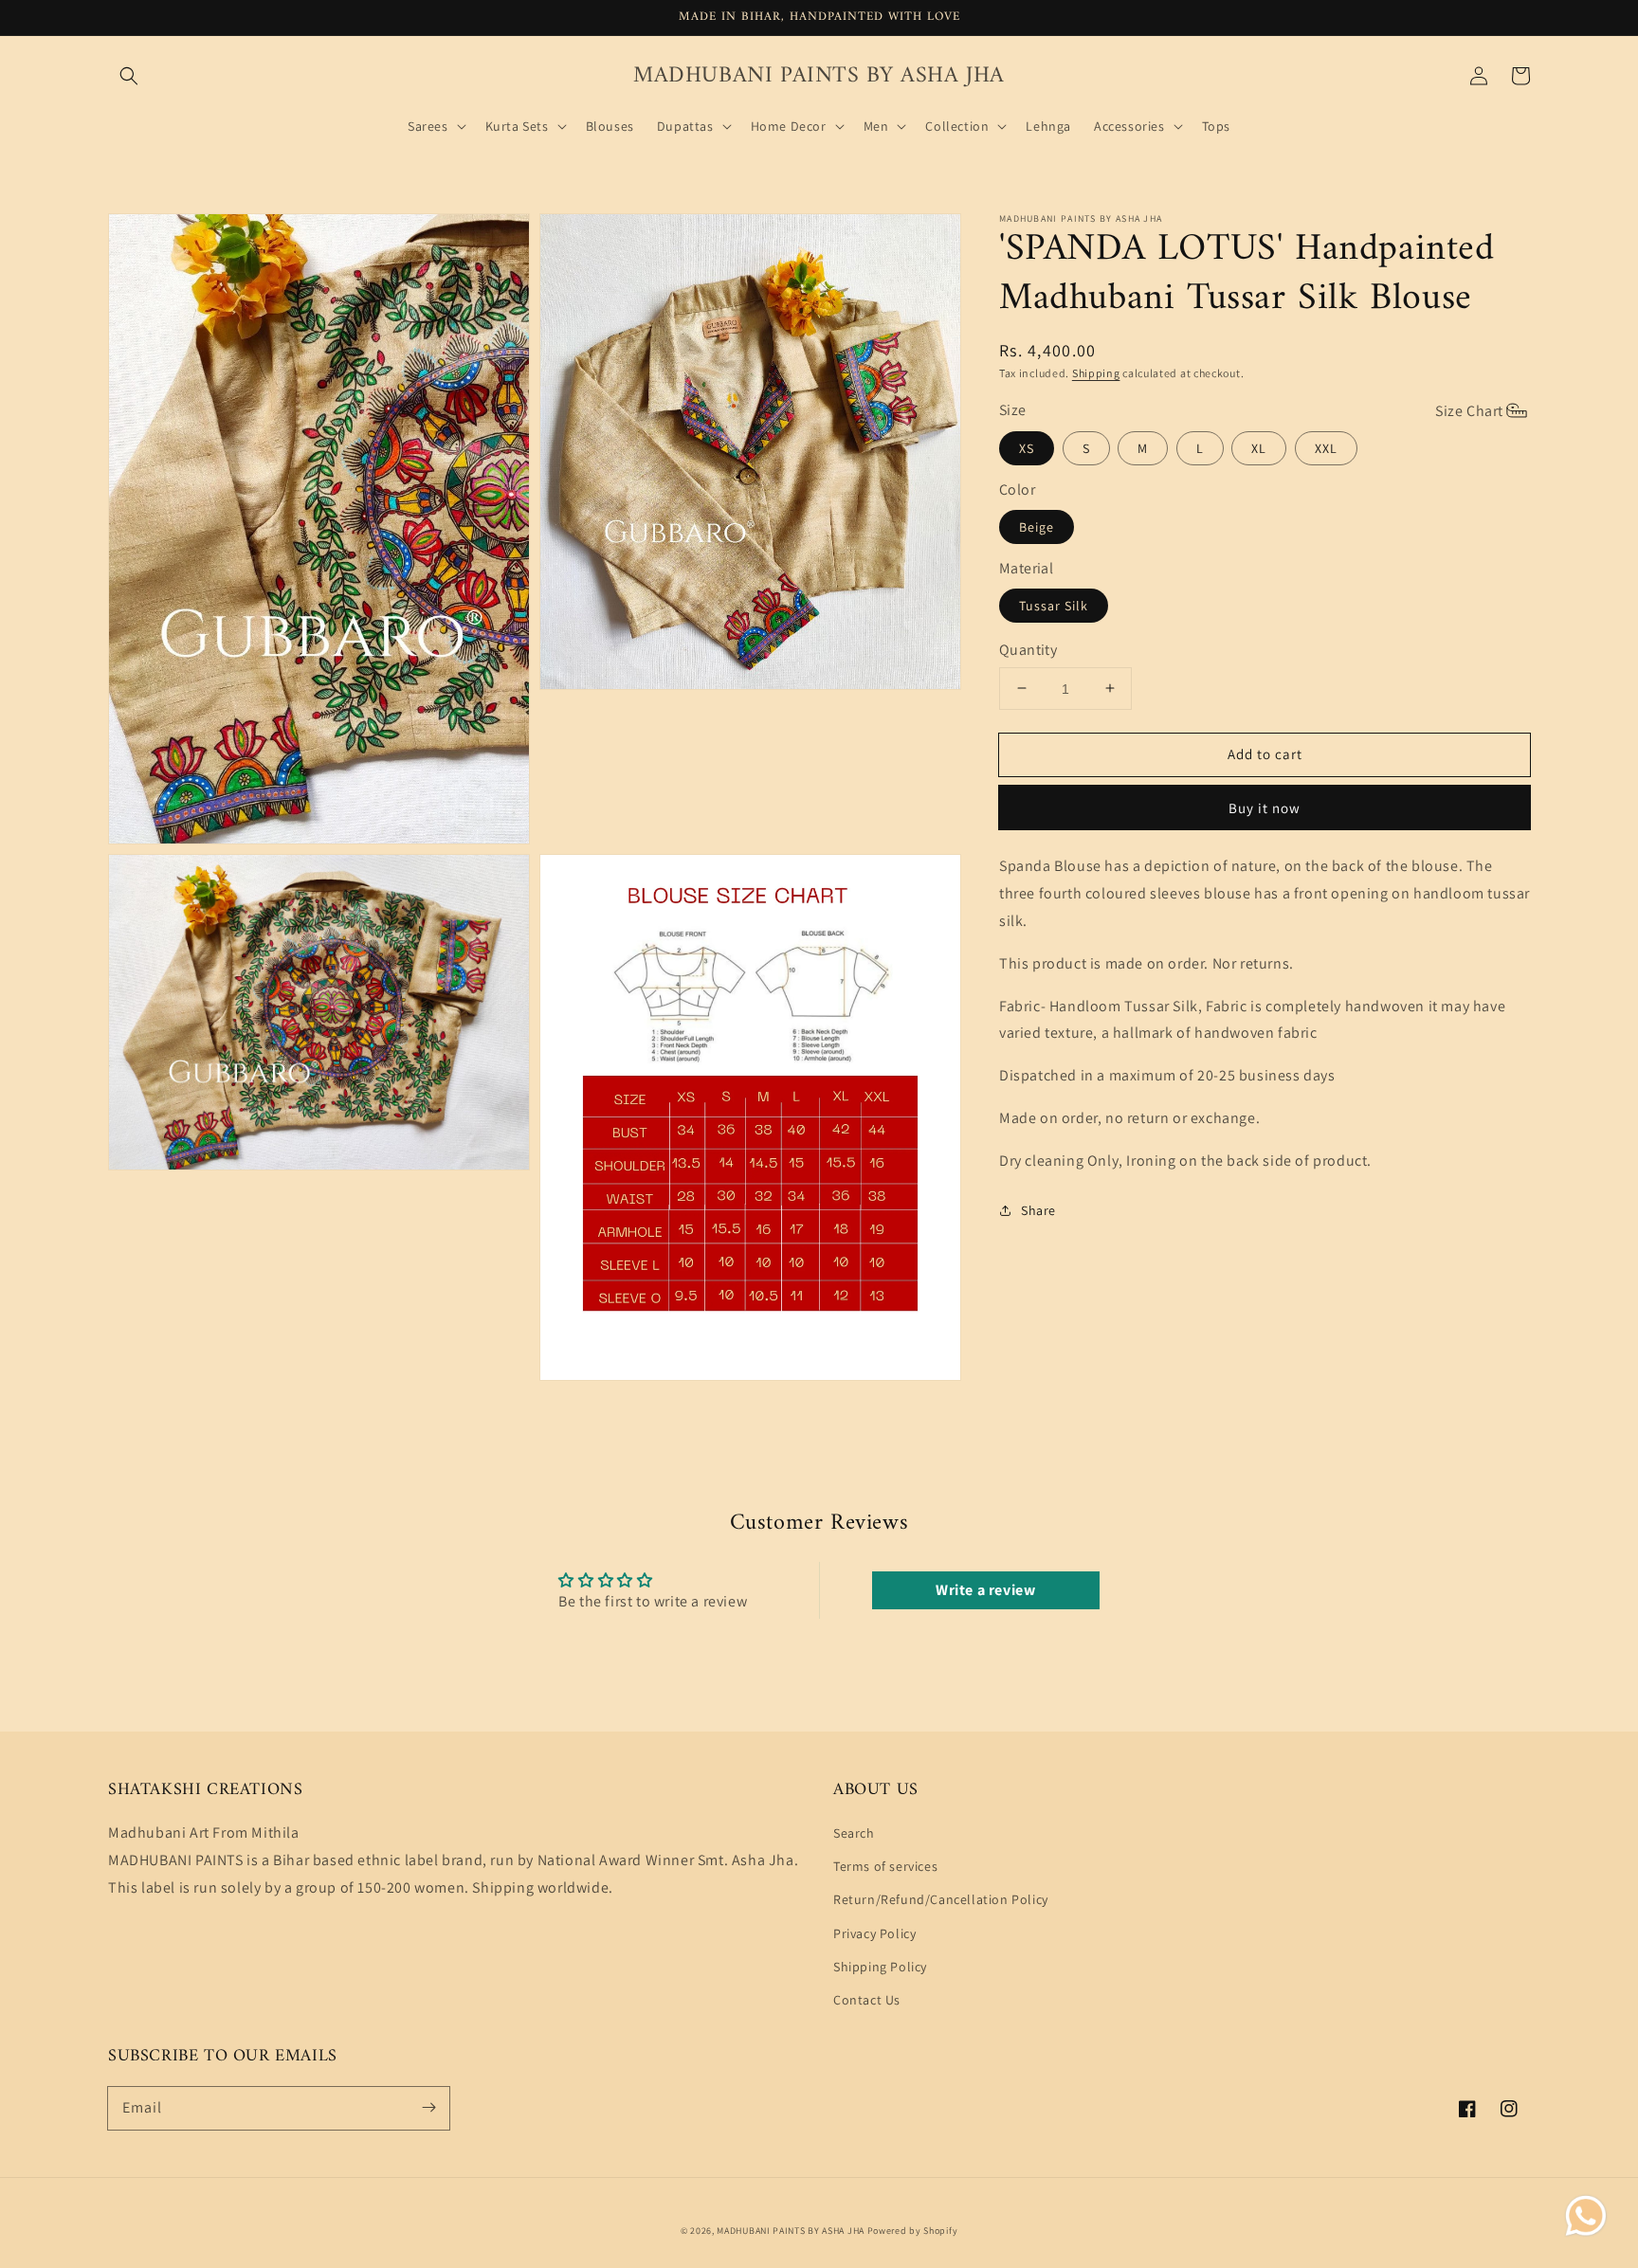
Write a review (985, 1590)
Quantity (1028, 650)
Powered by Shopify (913, 2231)
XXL (1326, 448)
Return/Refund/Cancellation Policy (941, 1899)
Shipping (1096, 373)
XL (1259, 448)
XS (1027, 448)
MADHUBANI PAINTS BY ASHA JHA (791, 2231)
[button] (129, 76)
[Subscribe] (428, 2108)
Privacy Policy (874, 1933)
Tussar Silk (1054, 606)
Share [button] (1038, 1209)
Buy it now (1265, 808)
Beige (1037, 527)
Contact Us (867, 2000)
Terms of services (885, 1866)
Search (854, 1833)
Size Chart (1469, 410)
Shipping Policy (880, 1967)
